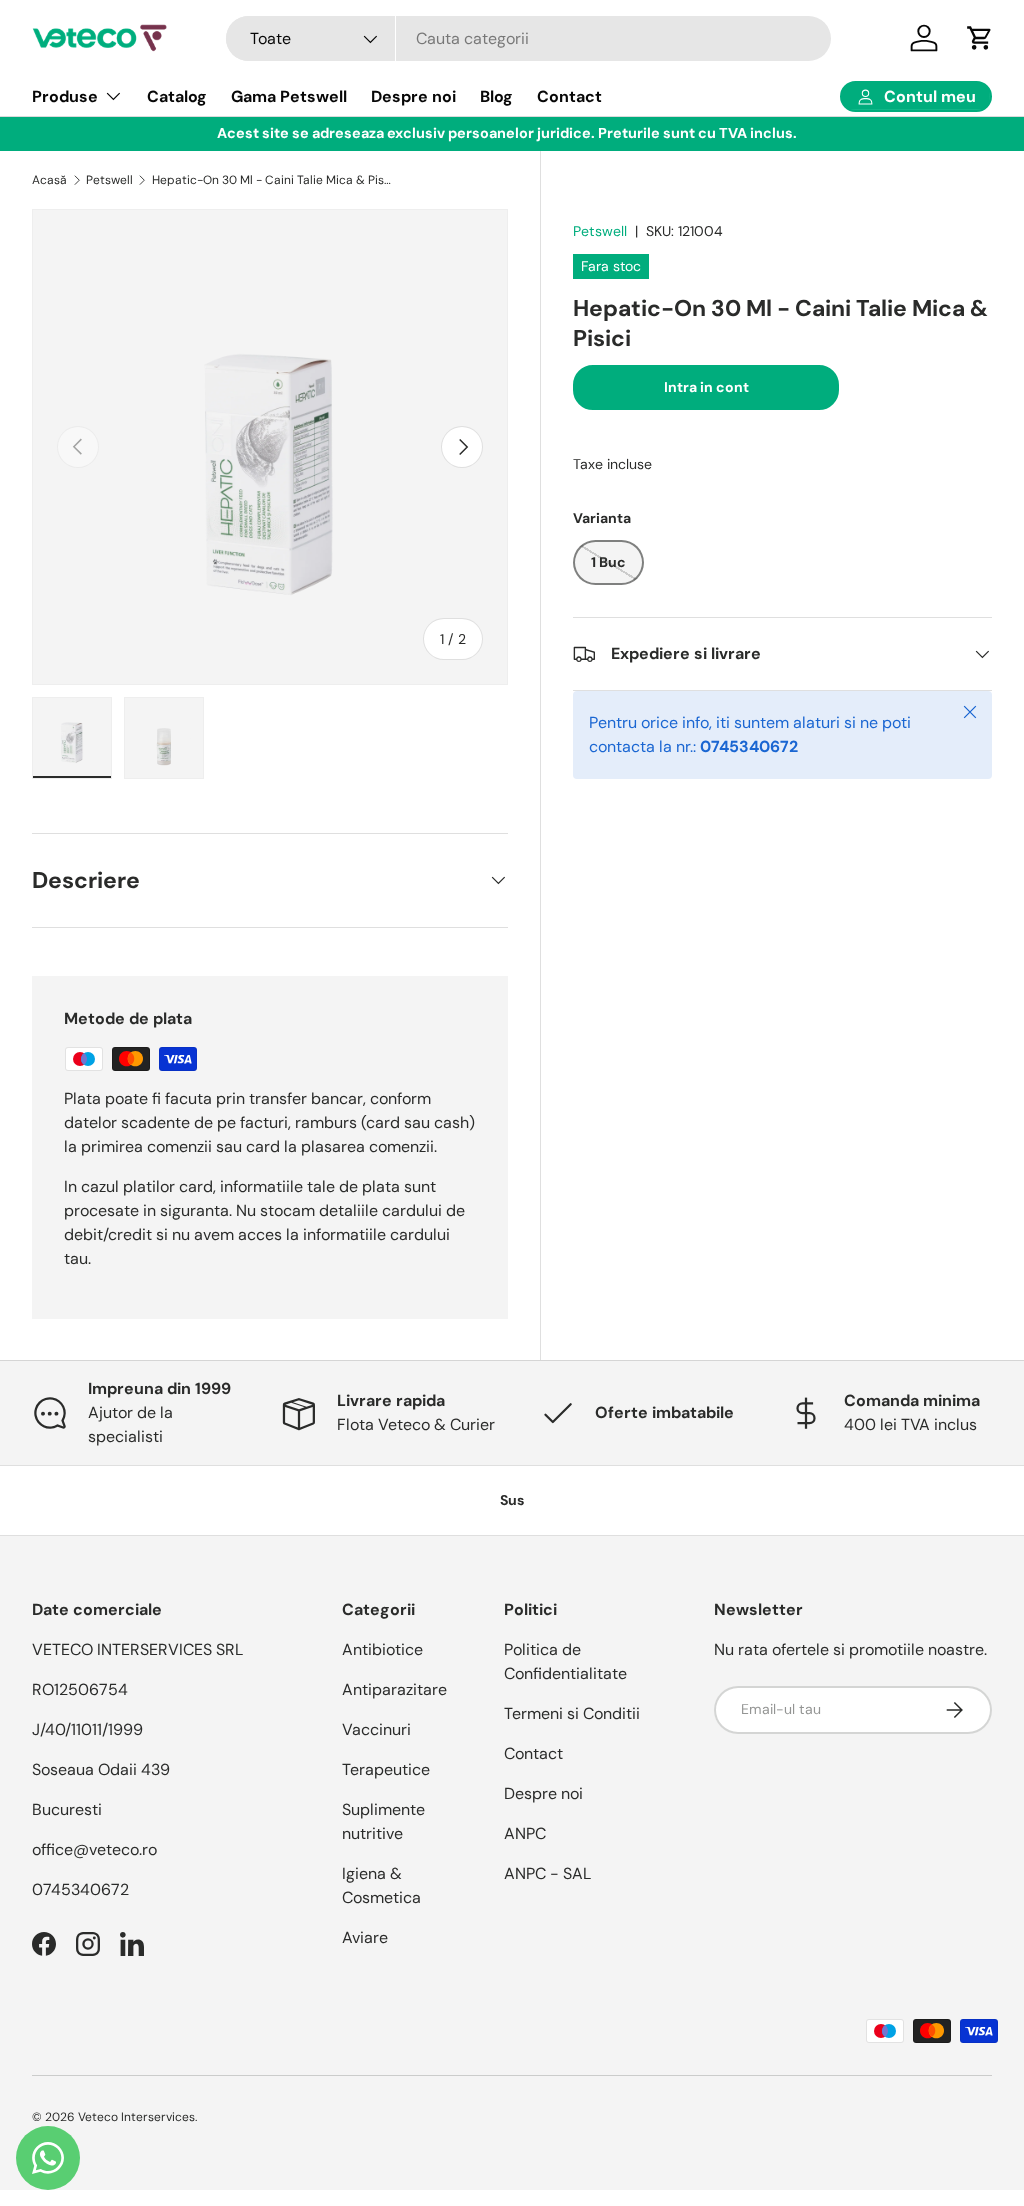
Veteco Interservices (136, 2117)
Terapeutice (386, 1769)
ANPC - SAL (547, 1873)
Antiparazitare (394, 1689)
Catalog (177, 96)
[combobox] (528, 38)
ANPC (525, 1833)
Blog (496, 96)
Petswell (109, 180)
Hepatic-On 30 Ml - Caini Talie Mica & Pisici (272, 180)
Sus (512, 1500)
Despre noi (413, 96)
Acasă (49, 180)
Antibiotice (382, 1649)
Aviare (365, 1937)
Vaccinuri (376, 1729)
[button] (980, 38)
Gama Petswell (289, 96)
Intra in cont (706, 387)
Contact (569, 96)
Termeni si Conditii (572, 1713)
